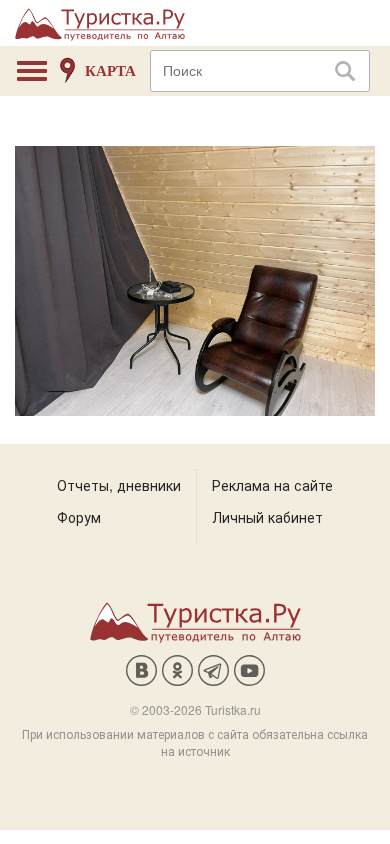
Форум (79, 517)
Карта (110, 71)
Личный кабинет (267, 517)
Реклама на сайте (272, 485)
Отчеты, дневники (119, 485)
